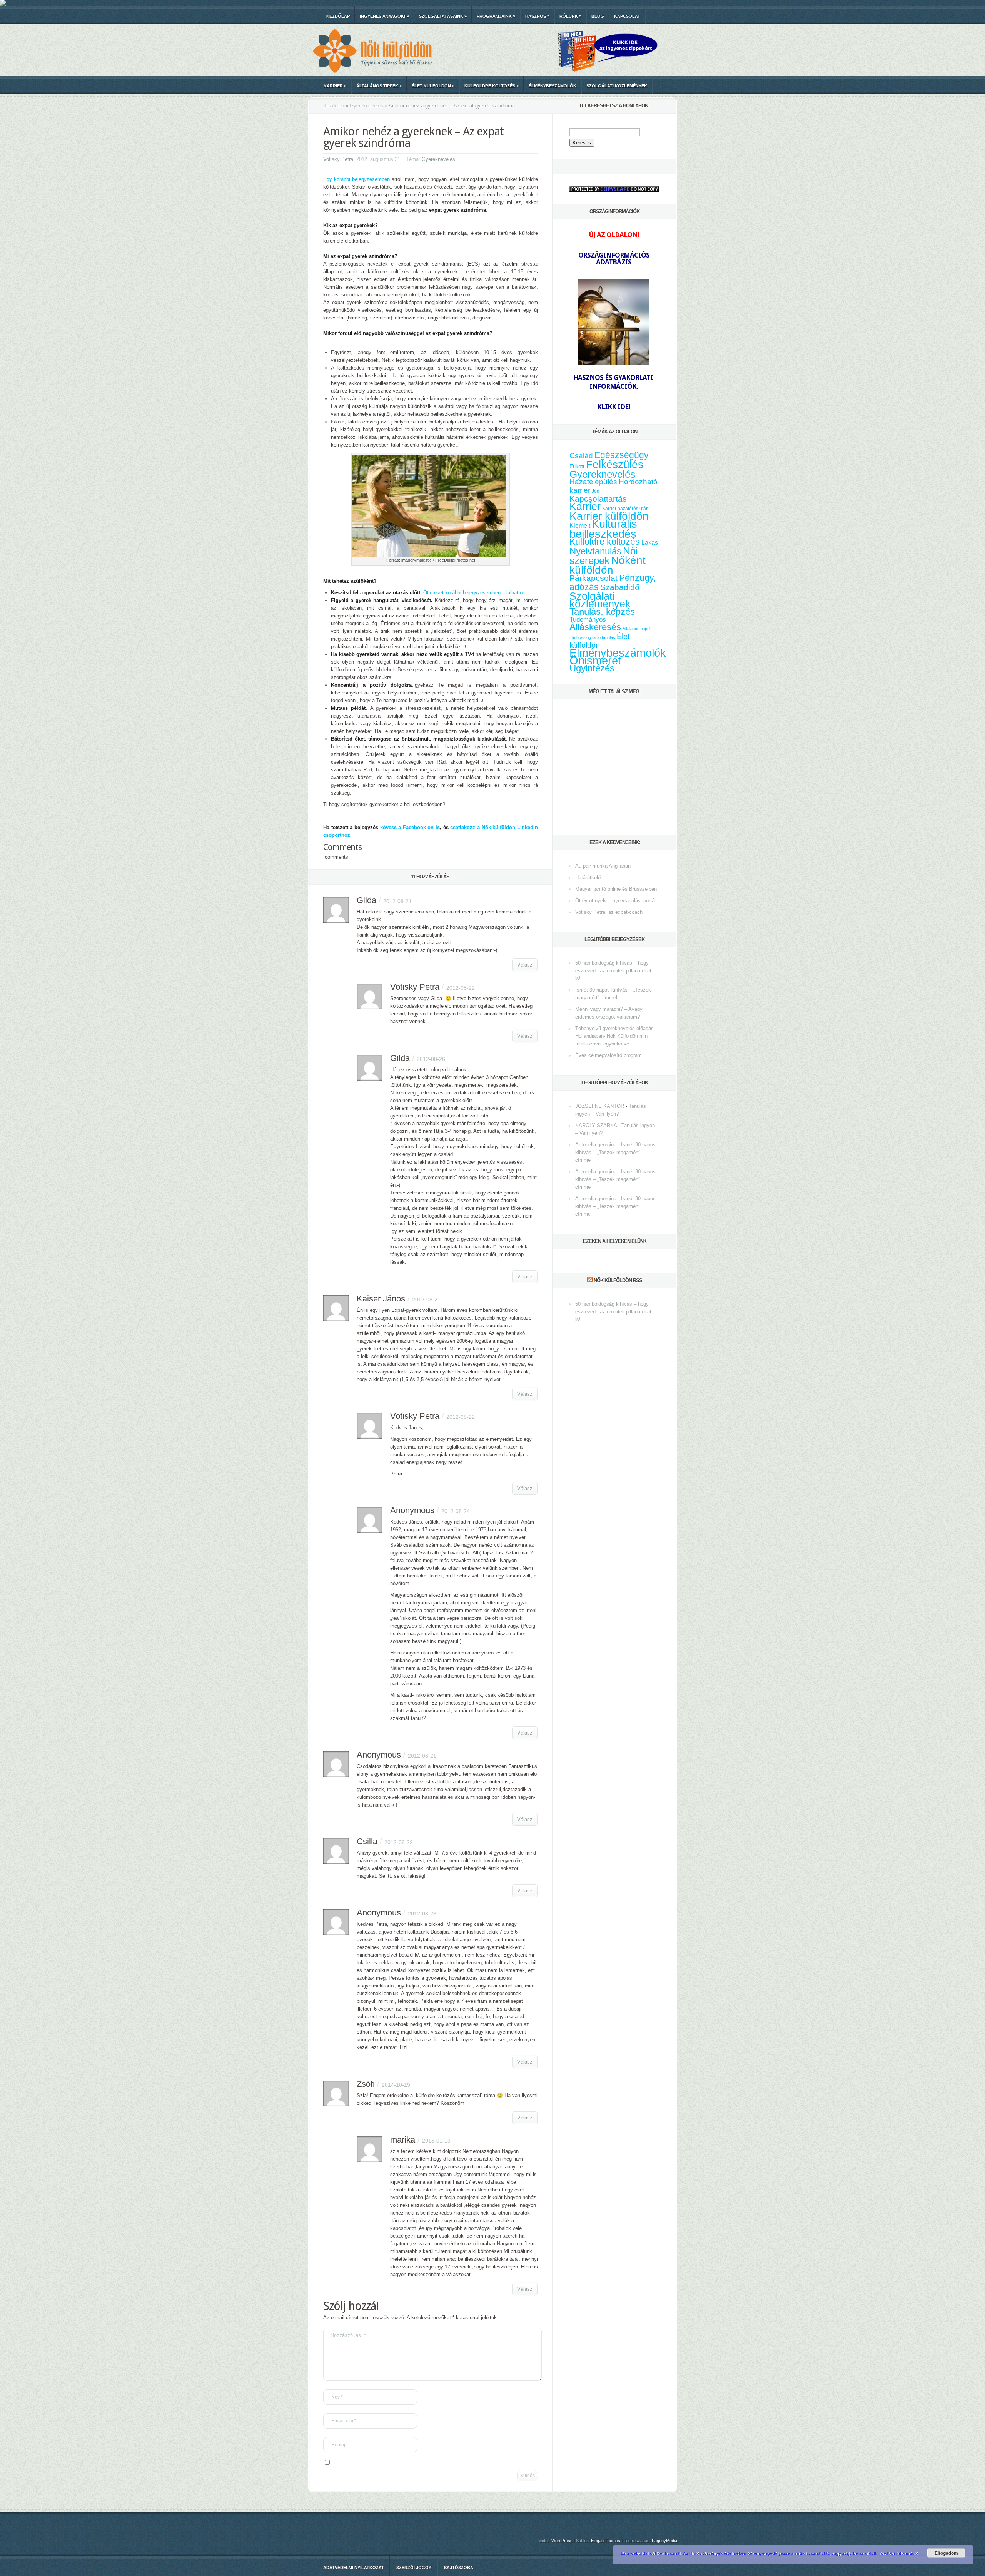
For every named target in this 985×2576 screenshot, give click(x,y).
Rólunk (570, 16)
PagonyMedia (664, 2541)
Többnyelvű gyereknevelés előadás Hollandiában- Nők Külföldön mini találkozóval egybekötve (614, 1036)
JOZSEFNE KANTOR (600, 1106)
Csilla (367, 1841)
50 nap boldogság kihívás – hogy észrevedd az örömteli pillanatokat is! (613, 971)
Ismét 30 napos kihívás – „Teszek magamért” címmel (615, 1152)
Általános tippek (379, 86)
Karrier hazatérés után (625, 509)
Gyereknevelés (366, 106)
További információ (899, 2553)
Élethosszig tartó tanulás (592, 637)
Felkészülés (615, 464)
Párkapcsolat (594, 578)
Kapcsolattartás (598, 499)
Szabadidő (620, 587)
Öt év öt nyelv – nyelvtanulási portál (615, 901)
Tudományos (588, 619)
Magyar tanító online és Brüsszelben (616, 889)
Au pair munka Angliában (603, 866)
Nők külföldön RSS (618, 1280)
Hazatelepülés (593, 482)
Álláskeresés (595, 627)
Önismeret (595, 661)
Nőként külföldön (608, 565)
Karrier (335, 86)
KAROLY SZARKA (596, 1125)
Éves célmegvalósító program (609, 1055)
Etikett (577, 466)
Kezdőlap (338, 16)
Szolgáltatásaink (443, 16)
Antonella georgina (596, 1145)
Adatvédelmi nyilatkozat (354, 2568)
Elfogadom (946, 2553)
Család (581, 456)
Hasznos (537, 16)
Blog (598, 16)
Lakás (650, 543)
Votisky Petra (338, 159)
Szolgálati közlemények (617, 86)
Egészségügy (622, 455)
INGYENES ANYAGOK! (384, 16)
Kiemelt (580, 525)
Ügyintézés (592, 668)
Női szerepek (604, 556)
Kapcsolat (627, 16)
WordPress (562, 2541)
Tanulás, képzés (602, 611)
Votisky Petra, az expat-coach (609, 912)
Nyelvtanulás (595, 551)
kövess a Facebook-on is (410, 827)
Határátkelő (588, 877)
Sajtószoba (459, 2568)
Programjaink (496, 16)
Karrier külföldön (609, 516)
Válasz (525, 965)
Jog (596, 491)
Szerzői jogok (414, 2568)
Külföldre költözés (492, 86)
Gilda (366, 900)
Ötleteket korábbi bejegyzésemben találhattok (474, 593)
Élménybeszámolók (553, 86)
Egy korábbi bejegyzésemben (356, 179)
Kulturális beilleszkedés (603, 529)
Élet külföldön (433, 86)
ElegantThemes (606, 2541)
